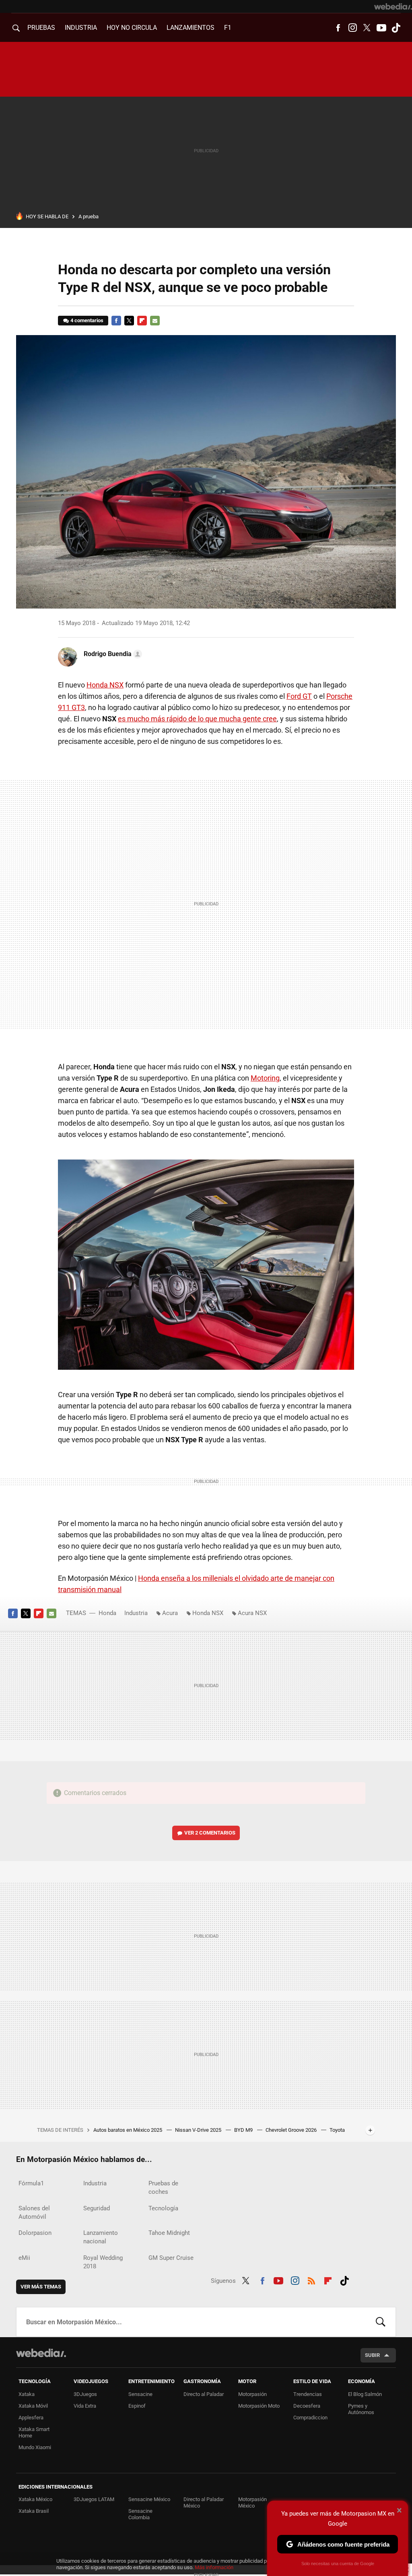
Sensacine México (149, 2499)
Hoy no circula (132, 28)
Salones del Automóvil (34, 2213)
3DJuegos (85, 2394)
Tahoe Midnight (169, 2233)
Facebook (338, 28)
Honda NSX (105, 685)
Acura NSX (252, 1613)
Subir (372, 2355)
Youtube (381, 28)
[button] (112, 654)
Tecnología (163, 2208)
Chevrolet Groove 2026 (292, 2130)
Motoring (265, 1078)
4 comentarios (87, 320)
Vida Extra (85, 2406)
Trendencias (308, 2394)
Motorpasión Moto (259, 2406)
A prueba (89, 216)
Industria (81, 28)
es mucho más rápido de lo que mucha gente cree (197, 719)
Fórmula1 (31, 2183)
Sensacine (140, 2394)
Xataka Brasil (34, 2511)
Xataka (27, 2394)
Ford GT (299, 696)
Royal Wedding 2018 (103, 2262)
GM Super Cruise (171, 2258)
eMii (24, 2258)
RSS (311, 2280)
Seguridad (97, 2208)
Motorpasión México (252, 2502)
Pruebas (41, 28)
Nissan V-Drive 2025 (199, 2130)
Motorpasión (252, 2394)
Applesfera (31, 2418)
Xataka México (35, 2499)
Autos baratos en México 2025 (128, 2130)
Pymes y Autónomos (361, 2409)
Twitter (367, 28)
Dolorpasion (35, 2233)
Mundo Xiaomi (35, 2447)
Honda (107, 1613)
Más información (214, 2567)
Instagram (352, 28)
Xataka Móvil (33, 2406)
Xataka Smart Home (34, 2432)
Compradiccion (310, 2418)
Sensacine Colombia (140, 2514)
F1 (228, 28)
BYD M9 (244, 2130)
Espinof (137, 2406)
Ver (210, 1833)
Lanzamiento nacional (101, 2237)
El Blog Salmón (365, 2394)
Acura (170, 1613)
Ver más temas (41, 2287)
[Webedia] (393, 6)
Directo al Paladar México (204, 2502)
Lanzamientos (191, 28)
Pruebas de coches (163, 2188)
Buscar (381, 2322)
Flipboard (142, 321)
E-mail (155, 321)
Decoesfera (307, 2406)
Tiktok (396, 28)
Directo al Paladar (204, 2394)
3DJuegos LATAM (94, 2499)
